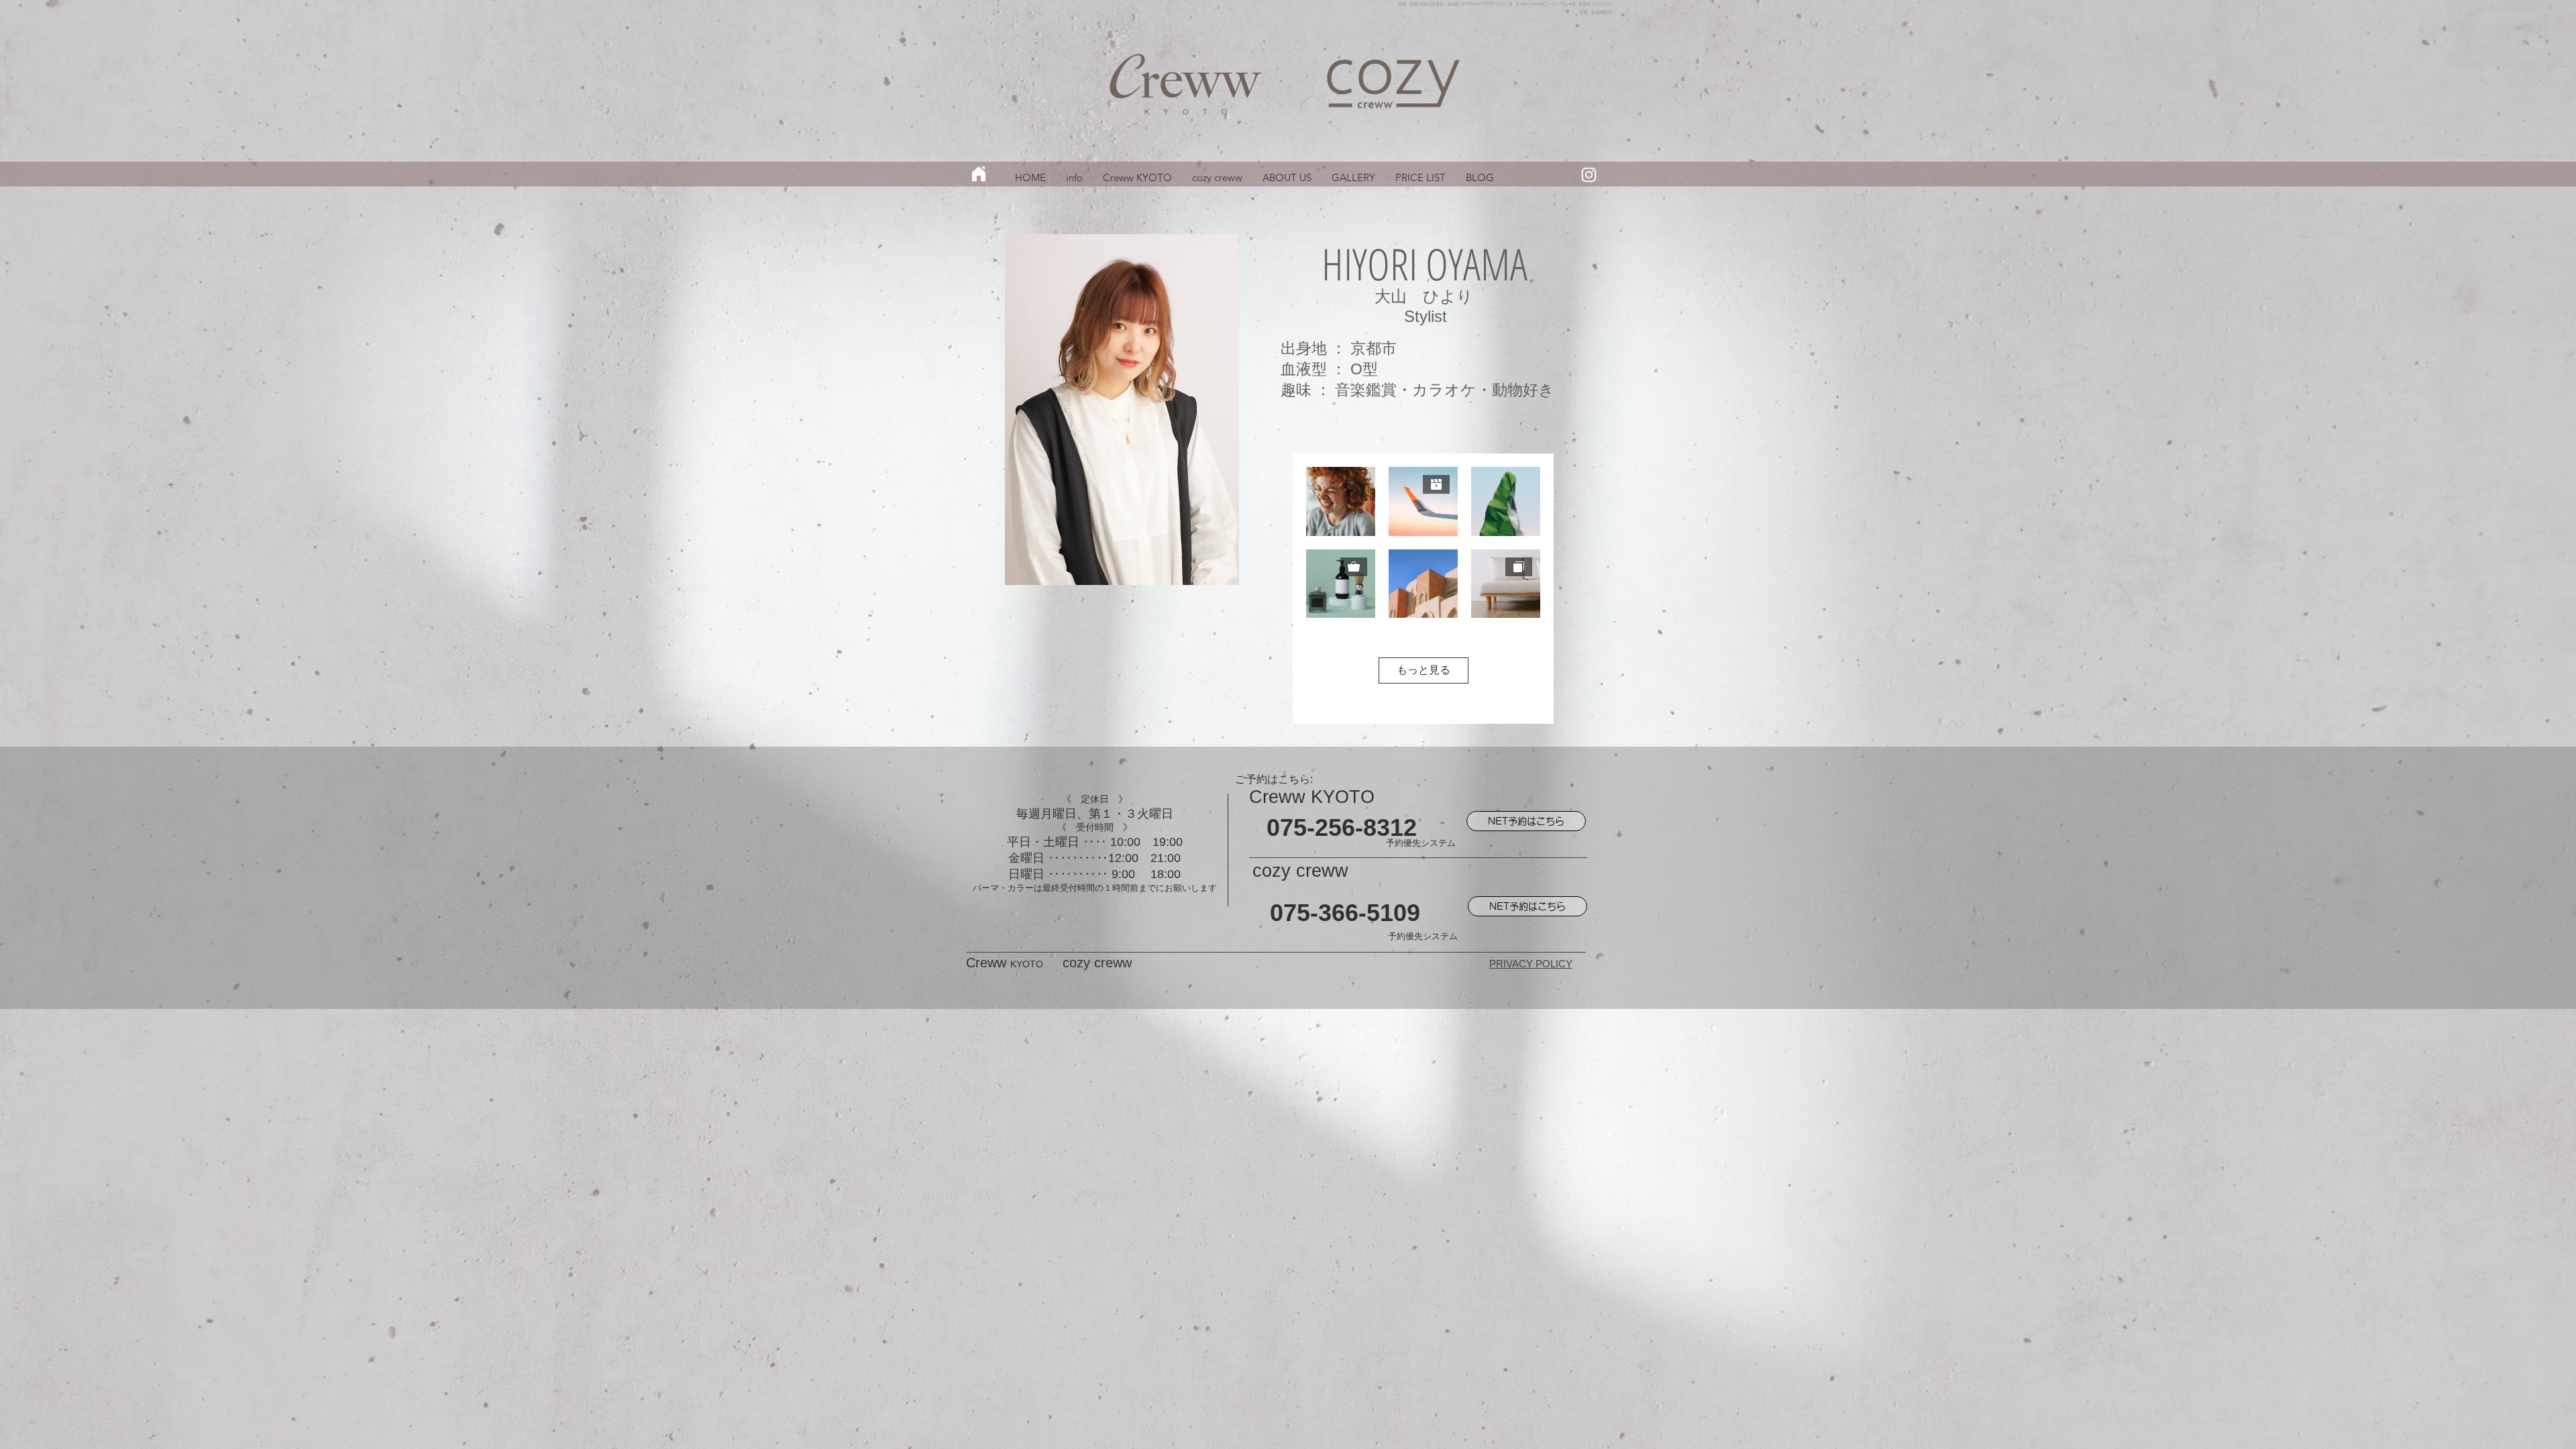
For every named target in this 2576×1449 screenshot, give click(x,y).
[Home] (979, 174)
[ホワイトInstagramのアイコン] (1589, 175)
